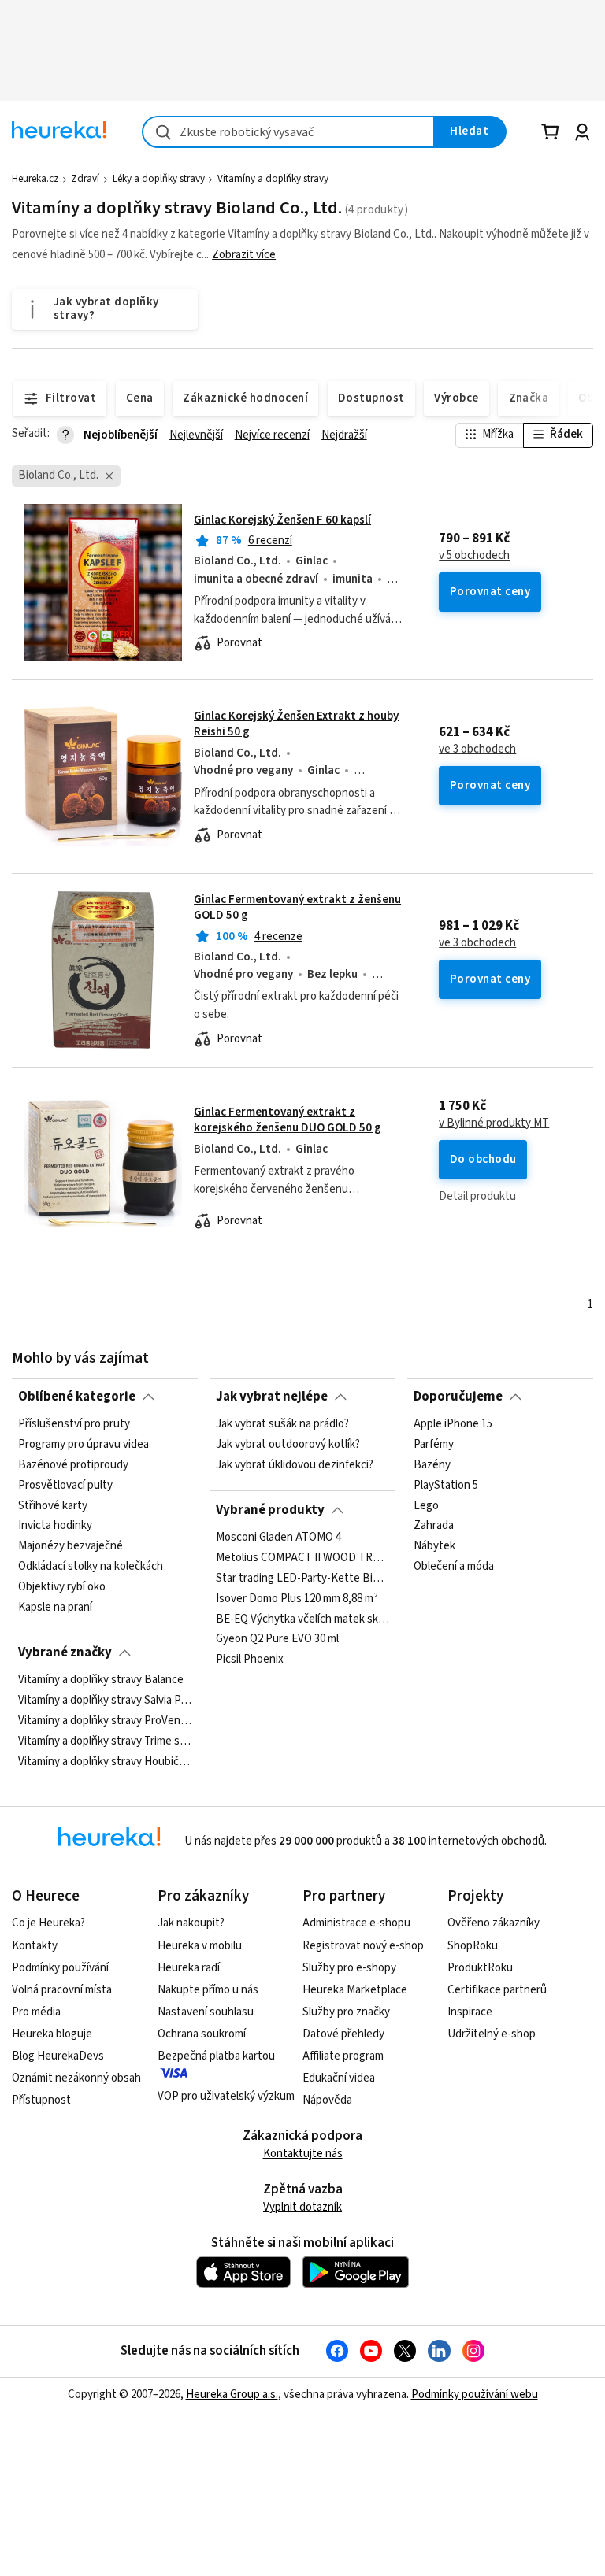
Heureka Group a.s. (232, 2395)
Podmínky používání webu (475, 2395)
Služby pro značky (346, 2012)
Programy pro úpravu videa (84, 1445)
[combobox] (288, 132)
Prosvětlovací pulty (65, 1486)
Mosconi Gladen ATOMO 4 (278, 1538)
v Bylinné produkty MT (494, 1123)
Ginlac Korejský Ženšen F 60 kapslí (282, 520)
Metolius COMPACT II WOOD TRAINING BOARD (302, 1558)
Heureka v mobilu (200, 1946)
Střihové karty (53, 1506)
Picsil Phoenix (250, 1660)
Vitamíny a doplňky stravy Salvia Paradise (105, 1701)
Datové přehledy (343, 2034)
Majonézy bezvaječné (71, 1546)
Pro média (36, 2012)
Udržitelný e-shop (492, 2034)
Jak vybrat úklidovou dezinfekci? (295, 1465)
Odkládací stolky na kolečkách (91, 1567)
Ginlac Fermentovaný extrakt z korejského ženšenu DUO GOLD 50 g (288, 1120)
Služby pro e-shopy (349, 1968)
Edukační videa (339, 2078)
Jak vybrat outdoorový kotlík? (288, 1445)
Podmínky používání (60, 1968)
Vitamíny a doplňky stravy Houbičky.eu (105, 1762)
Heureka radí (189, 1968)
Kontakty (35, 1946)
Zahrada (434, 1527)
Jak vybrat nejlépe (272, 1397)
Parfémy (434, 1445)
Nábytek (434, 1546)
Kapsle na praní (55, 1608)
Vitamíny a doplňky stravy (273, 179)
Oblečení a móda (454, 1567)
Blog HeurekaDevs (58, 2056)
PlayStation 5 (446, 1486)
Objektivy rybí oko (62, 1587)
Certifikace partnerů (497, 1990)
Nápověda (327, 2100)
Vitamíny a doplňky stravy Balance (101, 1680)
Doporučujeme (458, 1397)
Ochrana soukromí (202, 2034)
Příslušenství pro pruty (74, 1424)
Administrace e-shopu (356, 1923)
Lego (426, 1506)
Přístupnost (41, 2100)
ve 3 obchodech (477, 749)
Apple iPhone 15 (453, 1424)
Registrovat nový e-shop (363, 1946)
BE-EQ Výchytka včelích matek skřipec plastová (302, 1619)
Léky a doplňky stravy (159, 179)
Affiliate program (343, 2056)
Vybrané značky (65, 1653)
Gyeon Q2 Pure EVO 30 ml (277, 1639)
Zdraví (85, 179)
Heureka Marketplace (355, 1990)
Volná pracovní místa (62, 1990)
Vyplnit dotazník (302, 2207)
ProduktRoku (480, 1968)
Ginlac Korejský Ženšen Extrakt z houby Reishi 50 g (296, 724)
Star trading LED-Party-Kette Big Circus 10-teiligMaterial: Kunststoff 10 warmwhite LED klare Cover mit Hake (302, 1579)
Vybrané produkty (270, 1510)
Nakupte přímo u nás (208, 1990)
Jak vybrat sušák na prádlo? (282, 1424)
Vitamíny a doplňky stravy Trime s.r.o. (105, 1741)
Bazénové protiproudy (73, 1465)
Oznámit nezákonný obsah (76, 2078)
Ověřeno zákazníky (494, 1923)
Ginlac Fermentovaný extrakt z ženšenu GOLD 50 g (297, 907)
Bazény (432, 1465)
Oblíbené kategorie (77, 1397)
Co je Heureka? (48, 1923)
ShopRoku (473, 1946)
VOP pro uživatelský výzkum (226, 2096)
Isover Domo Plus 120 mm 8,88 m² (297, 1599)
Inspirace (470, 2012)
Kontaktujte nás (303, 2154)
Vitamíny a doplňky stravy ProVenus (105, 1721)
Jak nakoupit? (191, 1923)
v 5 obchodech (474, 556)
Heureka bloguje (52, 2034)
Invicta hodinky (55, 1527)
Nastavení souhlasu (206, 2012)
